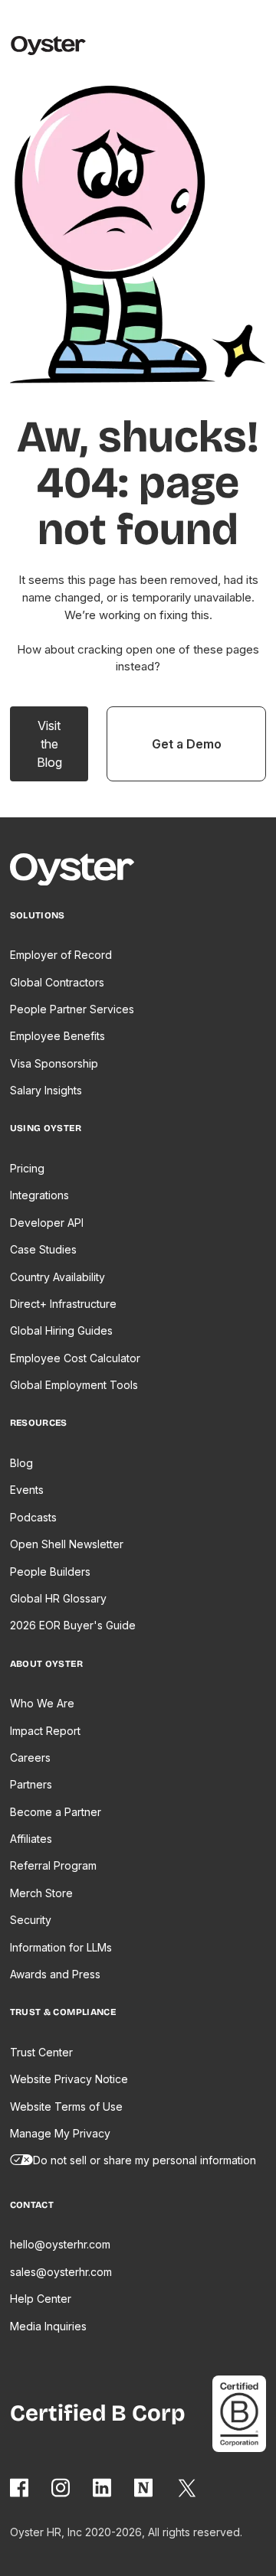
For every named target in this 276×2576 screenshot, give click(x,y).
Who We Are (42, 1703)
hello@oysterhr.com (60, 2244)
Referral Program (53, 1865)
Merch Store (41, 1893)
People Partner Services (72, 1009)
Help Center (41, 2299)
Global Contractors (57, 982)
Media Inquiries (48, 2326)
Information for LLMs (61, 1947)
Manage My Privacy (60, 2133)
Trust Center (41, 2052)
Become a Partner (56, 1812)
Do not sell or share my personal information (145, 2160)
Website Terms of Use (66, 2106)
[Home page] (79, 872)
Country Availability (58, 1277)
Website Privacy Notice (69, 2079)
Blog (21, 1463)
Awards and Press (55, 1974)
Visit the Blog (49, 744)
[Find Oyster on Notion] (144, 2488)
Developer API (47, 1223)
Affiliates (31, 1839)
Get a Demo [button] (187, 744)
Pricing (27, 1168)
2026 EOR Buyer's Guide (73, 1625)
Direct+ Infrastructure (63, 1304)
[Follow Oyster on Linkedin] (103, 2488)
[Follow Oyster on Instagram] (61, 2488)
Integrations (39, 1195)
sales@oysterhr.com (61, 2272)
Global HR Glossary (58, 1598)
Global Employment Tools (74, 1385)
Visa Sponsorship (54, 1063)
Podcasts (33, 1517)
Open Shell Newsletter (67, 1544)
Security (31, 1920)
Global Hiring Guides (61, 1330)
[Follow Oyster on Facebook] (20, 2488)
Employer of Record (61, 955)
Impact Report (45, 1731)
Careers (30, 1758)
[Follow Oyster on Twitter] (188, 2488)
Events (27, 1490)
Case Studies (43, 1249)
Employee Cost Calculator (75, 1358)
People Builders (50, 1572)
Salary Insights (46, 1090)
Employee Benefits (58, 1036)
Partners (31, 1784)
